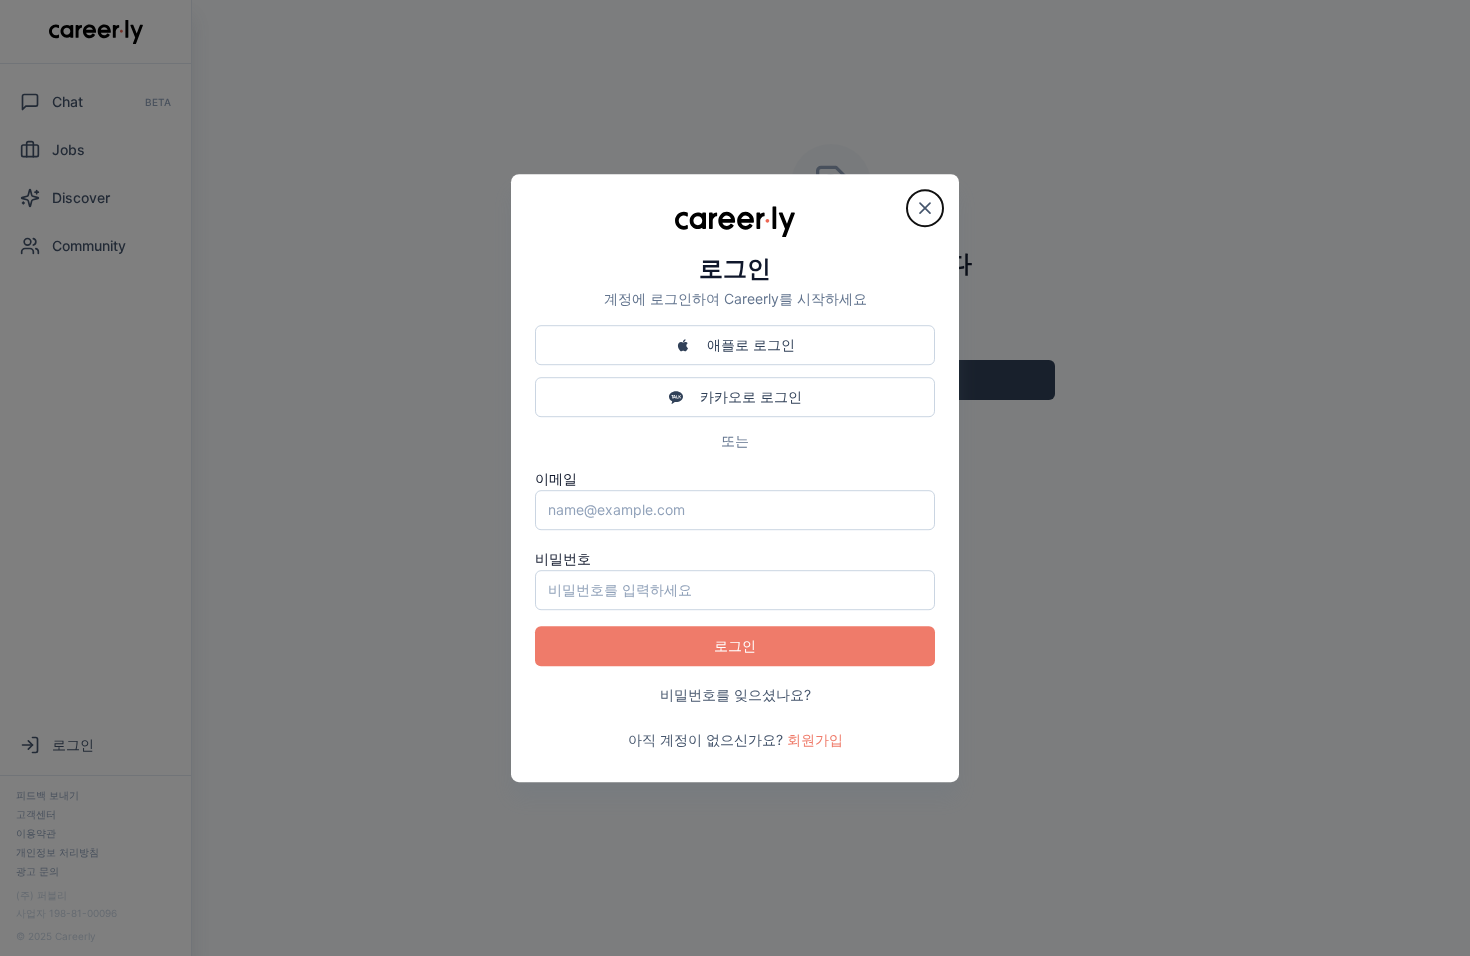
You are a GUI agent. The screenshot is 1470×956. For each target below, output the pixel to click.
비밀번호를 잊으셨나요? (735, 694)
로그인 (735, 645)
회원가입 (815, 739)
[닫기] (925, 208)
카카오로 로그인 (751, 396)
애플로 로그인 (751, 344)
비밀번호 (563, 558)
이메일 (556, 478)
